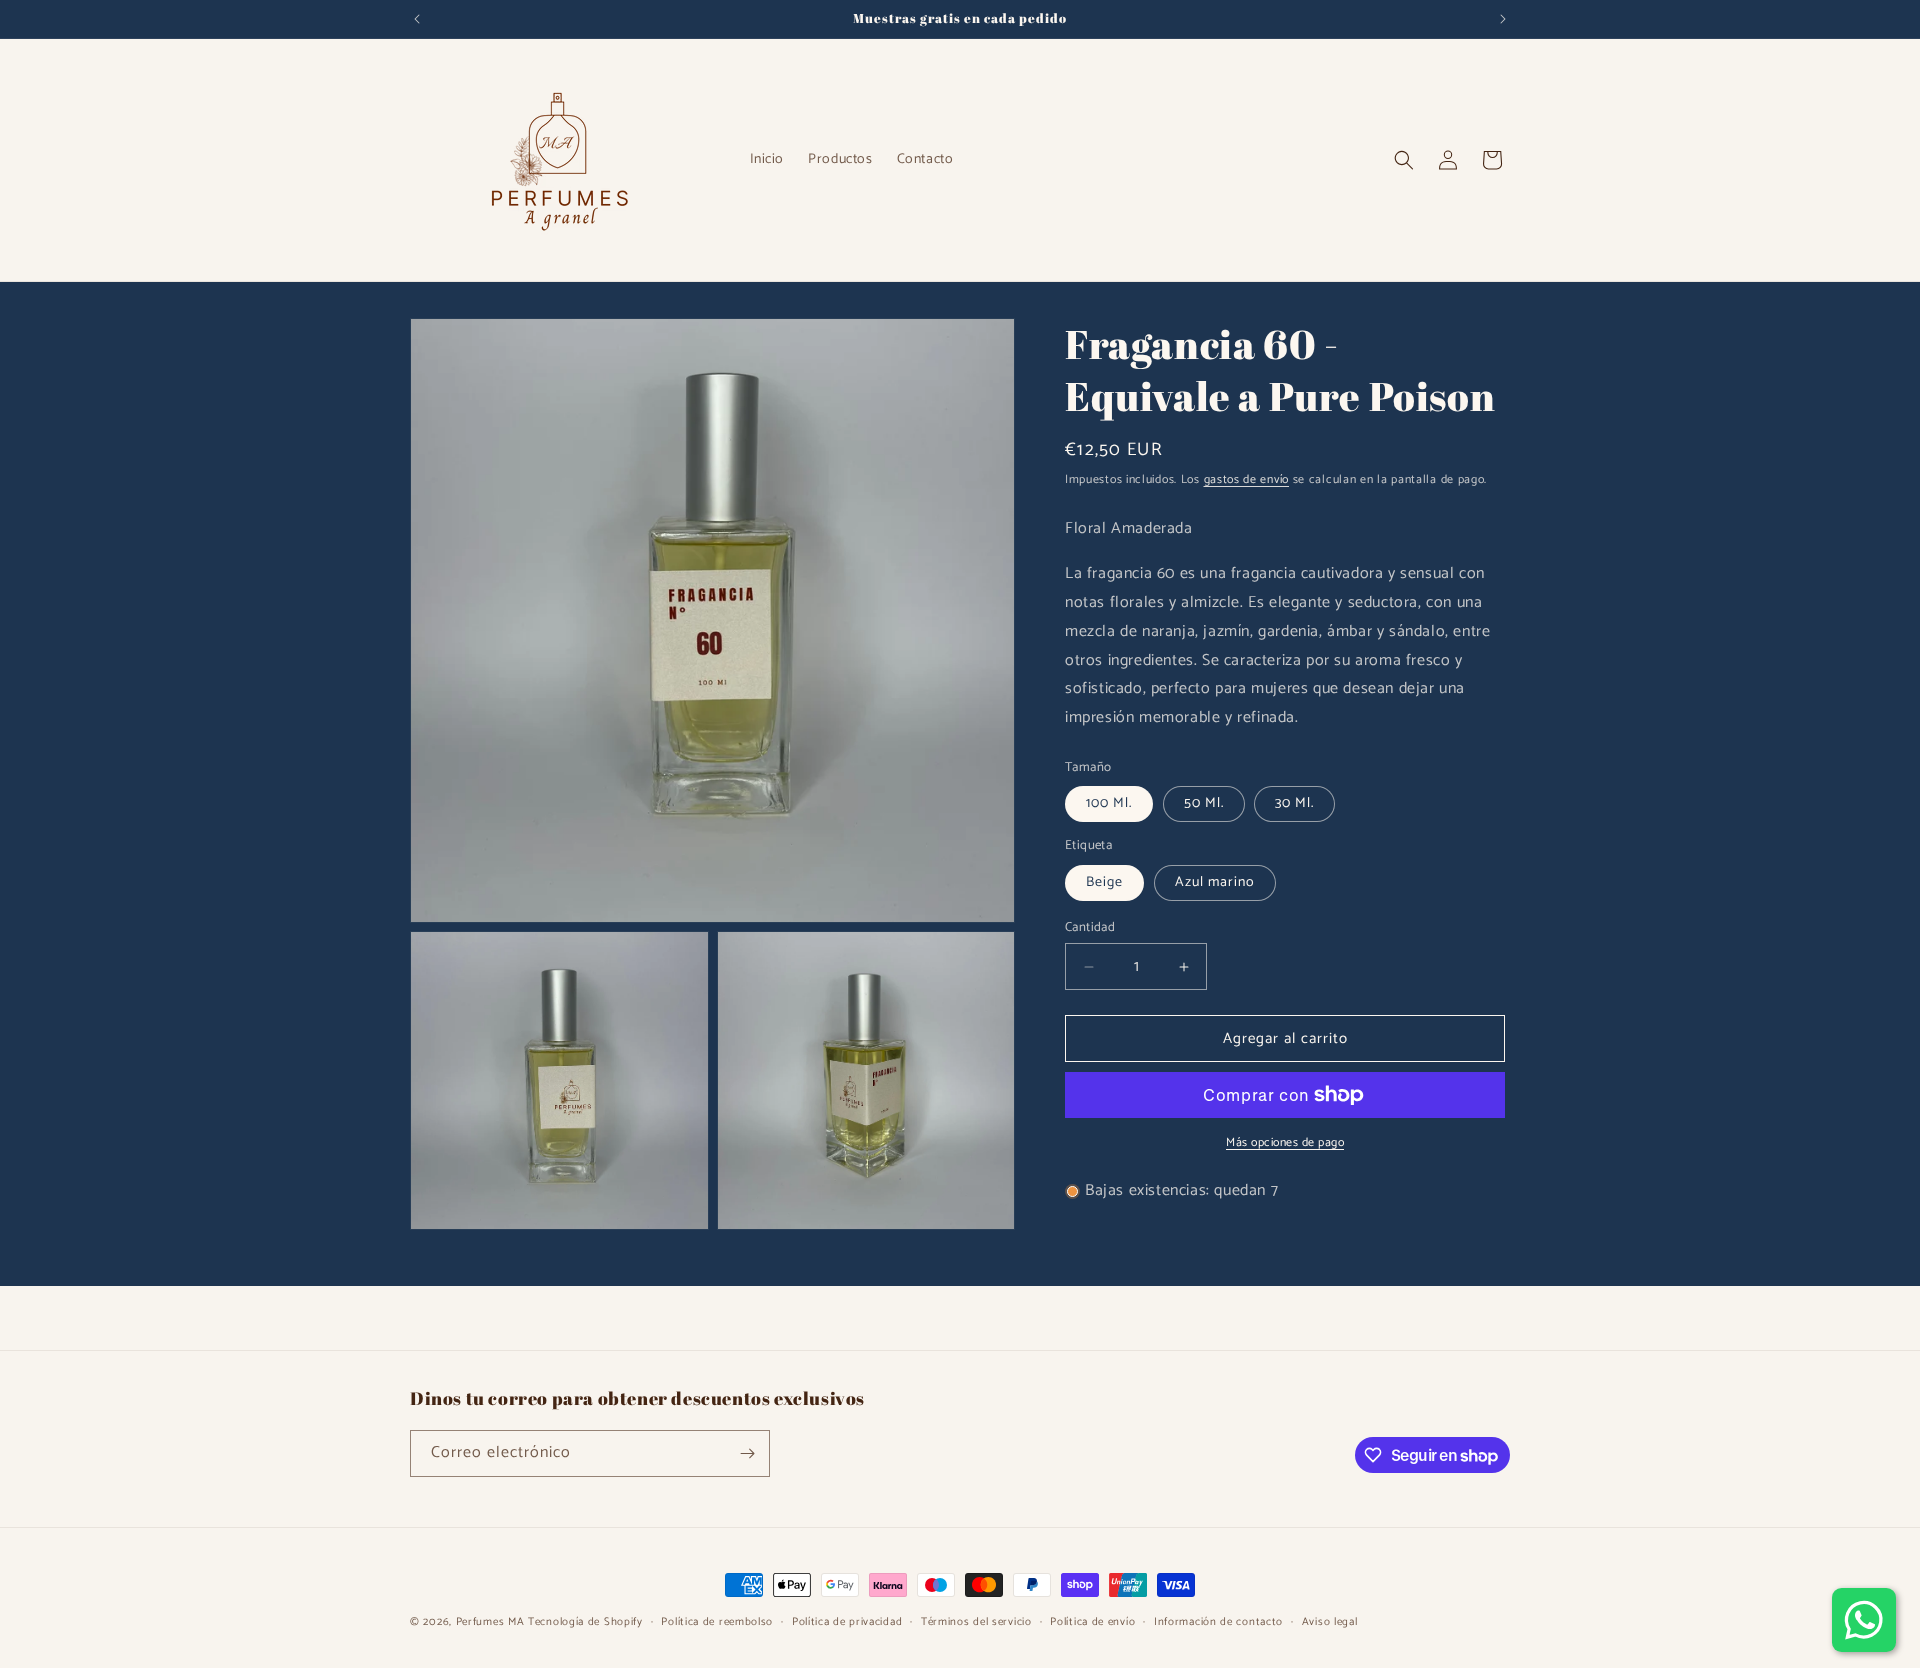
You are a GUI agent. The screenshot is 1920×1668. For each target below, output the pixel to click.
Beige (1104, 882)
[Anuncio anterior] (417, 19)
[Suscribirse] (747, 1453)
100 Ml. (1109, 803)
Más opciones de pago (1285, 1143)
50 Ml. (1204, 803)
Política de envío (1092, 1622)
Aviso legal (1330, 1622)
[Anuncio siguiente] (1503, 19)
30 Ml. (1294, 803)
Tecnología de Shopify (585, 1622)
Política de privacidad (847, 1622)
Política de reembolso (717, 1622)
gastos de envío (1247, 479)
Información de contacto (1218, 1622)
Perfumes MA (490, 1622)
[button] (1404, 160)
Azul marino (1215, 882)
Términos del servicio (976, 1622)
